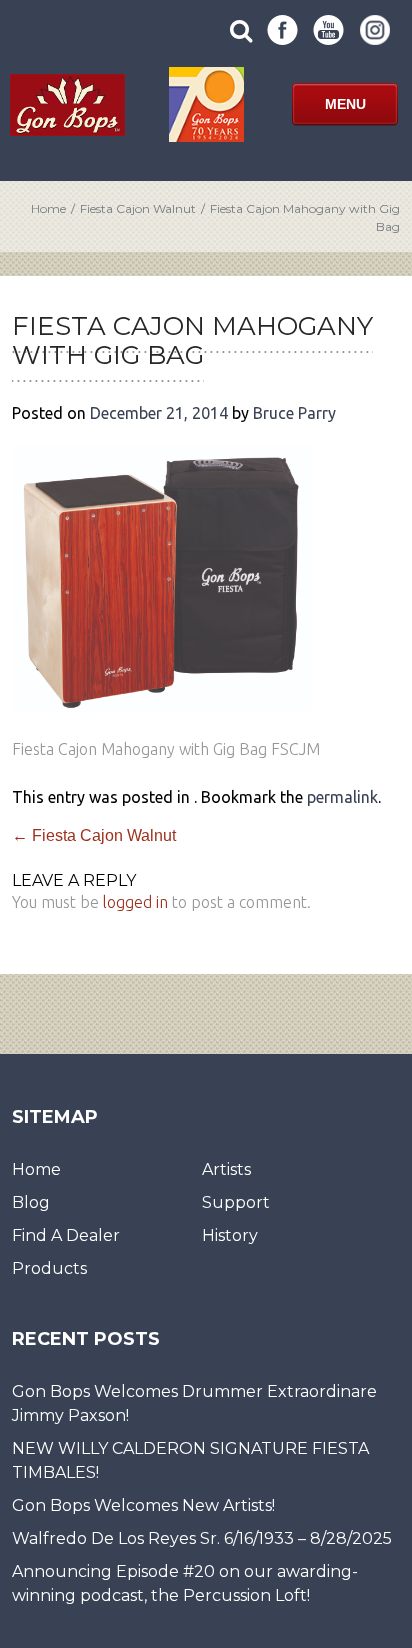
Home (48, 208)
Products (49, 1268)
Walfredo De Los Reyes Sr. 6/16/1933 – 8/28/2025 (202, 1538)
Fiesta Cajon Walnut (138, 208)
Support (236, 1202)
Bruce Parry (294, 413)
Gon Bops (67, 104)
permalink (342, 797)
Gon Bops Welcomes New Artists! (143, 1505)
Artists (226, 1169)
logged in (135, 902)
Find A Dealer (66, 1235)
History (230, 1235)
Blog (31, 1202)
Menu (345, 104)
